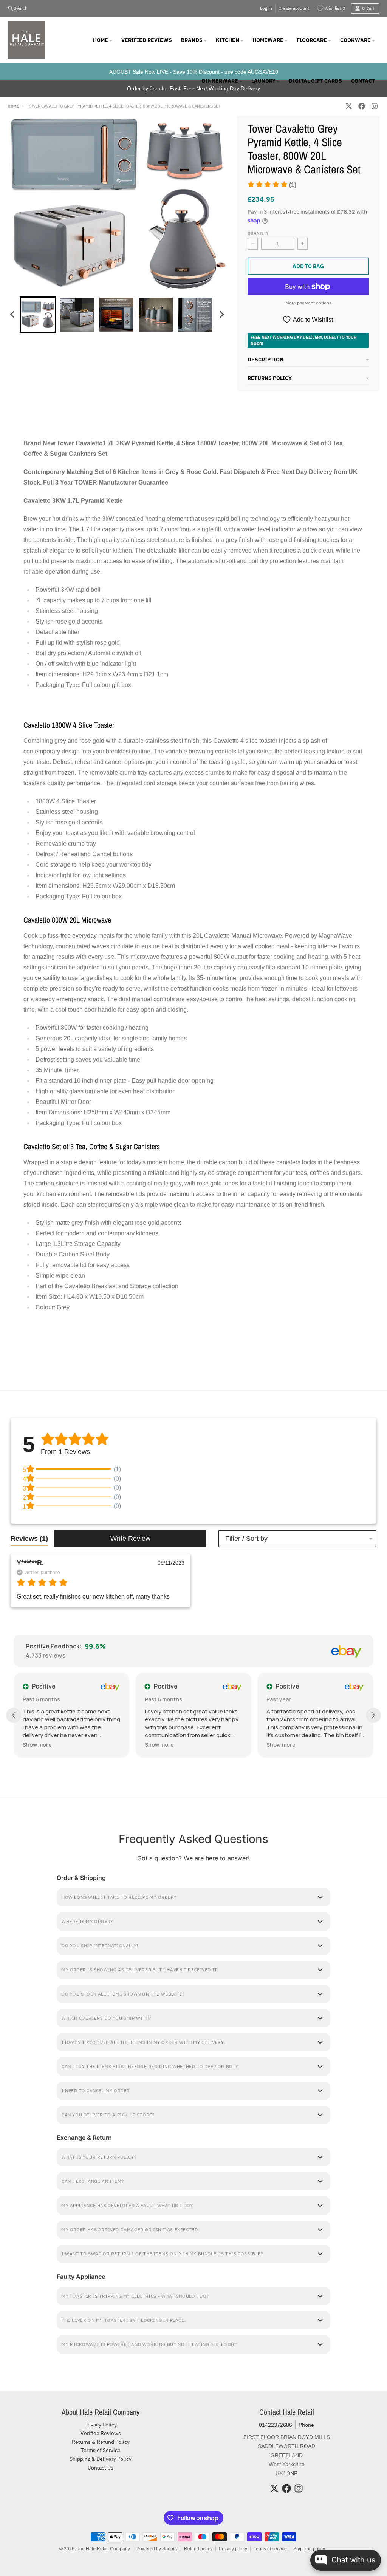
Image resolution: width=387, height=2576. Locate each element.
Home (13, 106)
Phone (306, 2425)
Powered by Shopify (157, 2549)
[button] (272, 185)
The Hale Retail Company (103, 2549)
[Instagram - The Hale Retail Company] (375, 106)
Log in (266, 8)
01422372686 (276, 2425)
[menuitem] (38, 315)
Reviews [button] (29, 1539)
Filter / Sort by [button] (246, 1539)
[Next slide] (221, 315)
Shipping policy (309, 2549)
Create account (294, 8)
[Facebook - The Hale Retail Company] (362, 106)
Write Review (130, 1539)
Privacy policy (233, 2549)
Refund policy (198, 2549)
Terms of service (270, 2549)
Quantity (258, 233)
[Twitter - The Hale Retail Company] (349, 106)
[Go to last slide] (13, 315)
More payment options (308, 303)
